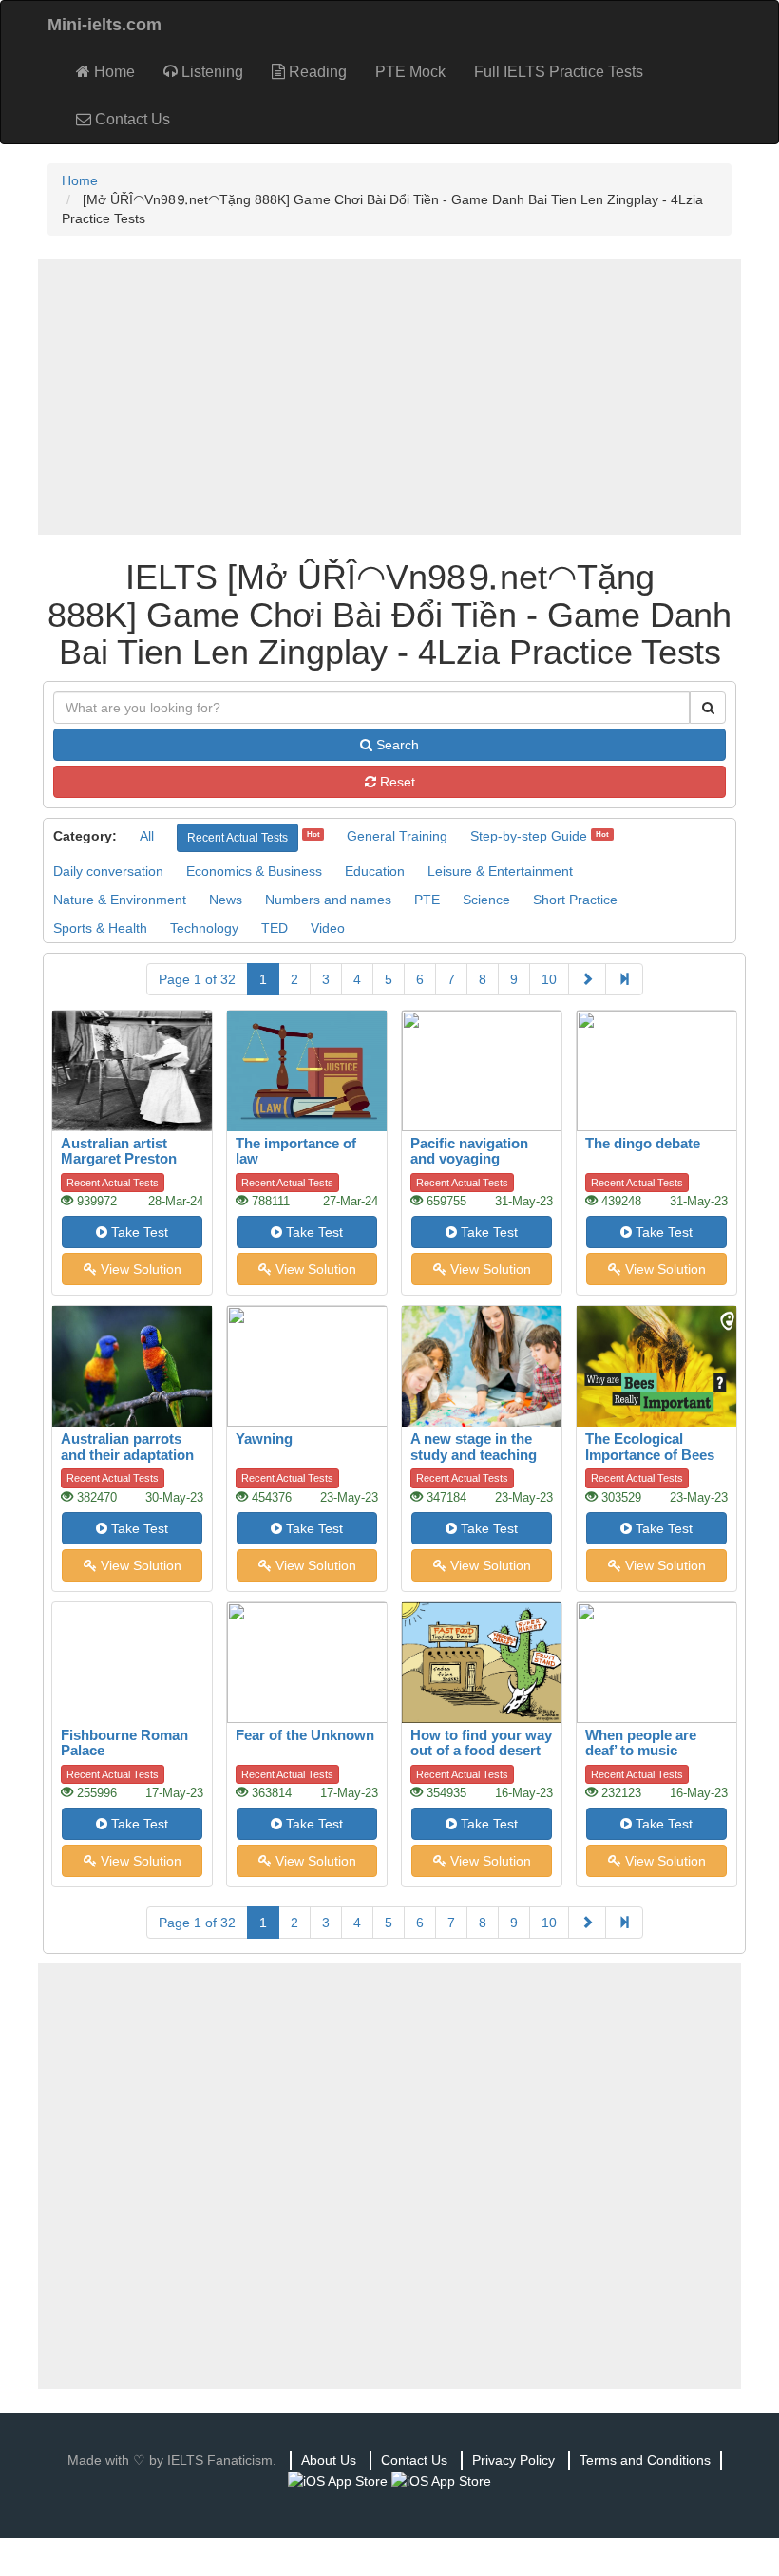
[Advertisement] (389, 397)
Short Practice (575, 900)
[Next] (587, 979)
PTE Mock (410, 72)
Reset (396, 782)
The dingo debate (643, 1143)
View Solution (139, 1269)
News (226, 900)
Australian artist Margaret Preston (119, 1151)
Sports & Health (100, 928)
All (147, 836)
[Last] (624, 979)
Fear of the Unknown (305, 1735)
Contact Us (131, 119)
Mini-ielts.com (104, 25)
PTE (427, 900)
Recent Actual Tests (237, 838)
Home (113, 72)
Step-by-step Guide (529, 836)
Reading (316, 72)
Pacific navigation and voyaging (469, 1151)
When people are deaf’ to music (641, 1743)
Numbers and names (328, 900)
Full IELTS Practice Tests (559, 72)
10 (549, 979)
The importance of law (296, 1151)
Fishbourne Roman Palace (124, 1743)
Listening (210, 72)
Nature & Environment (120, 900)
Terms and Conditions (645, 2460)
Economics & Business (254, 871)
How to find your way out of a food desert (481, 1743)
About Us (329, 2460)
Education (375, 871)
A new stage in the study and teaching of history (474, 1454)
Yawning (264, 1439)
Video (328, 928)
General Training (397, 836)
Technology (204, 928)
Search (396, 745)
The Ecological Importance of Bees (650, 1447)
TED (275, 928)
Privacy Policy (513, 2460)
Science (486, 900)
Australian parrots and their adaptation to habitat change (127, 1454)
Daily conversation (108, 871)
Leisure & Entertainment (500, 871)
